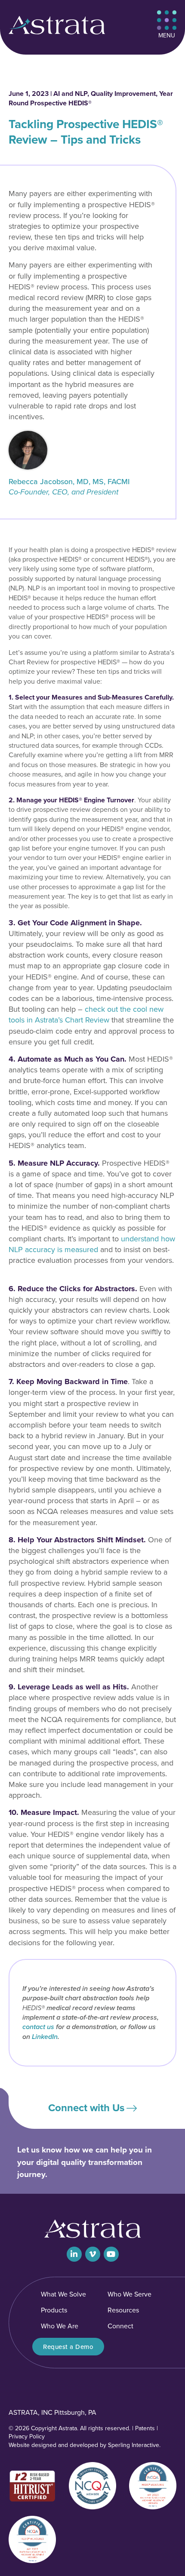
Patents (145, 2428)
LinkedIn (45, 2037)
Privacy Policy (27, 2436)
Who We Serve (129, 2294)
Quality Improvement (123, 94)
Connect (120, 2326)
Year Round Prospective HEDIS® (91, 98)
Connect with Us (86, 2108)
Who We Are (60, 2326)
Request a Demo (68, 2347)
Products (54, 2310)
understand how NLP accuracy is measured (92, 1244)
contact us (38, 2027)
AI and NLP (70, 94)
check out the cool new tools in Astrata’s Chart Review (86, 1015)
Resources (123, 2310)
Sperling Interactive (134, 2445)
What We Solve (63, 2294)
